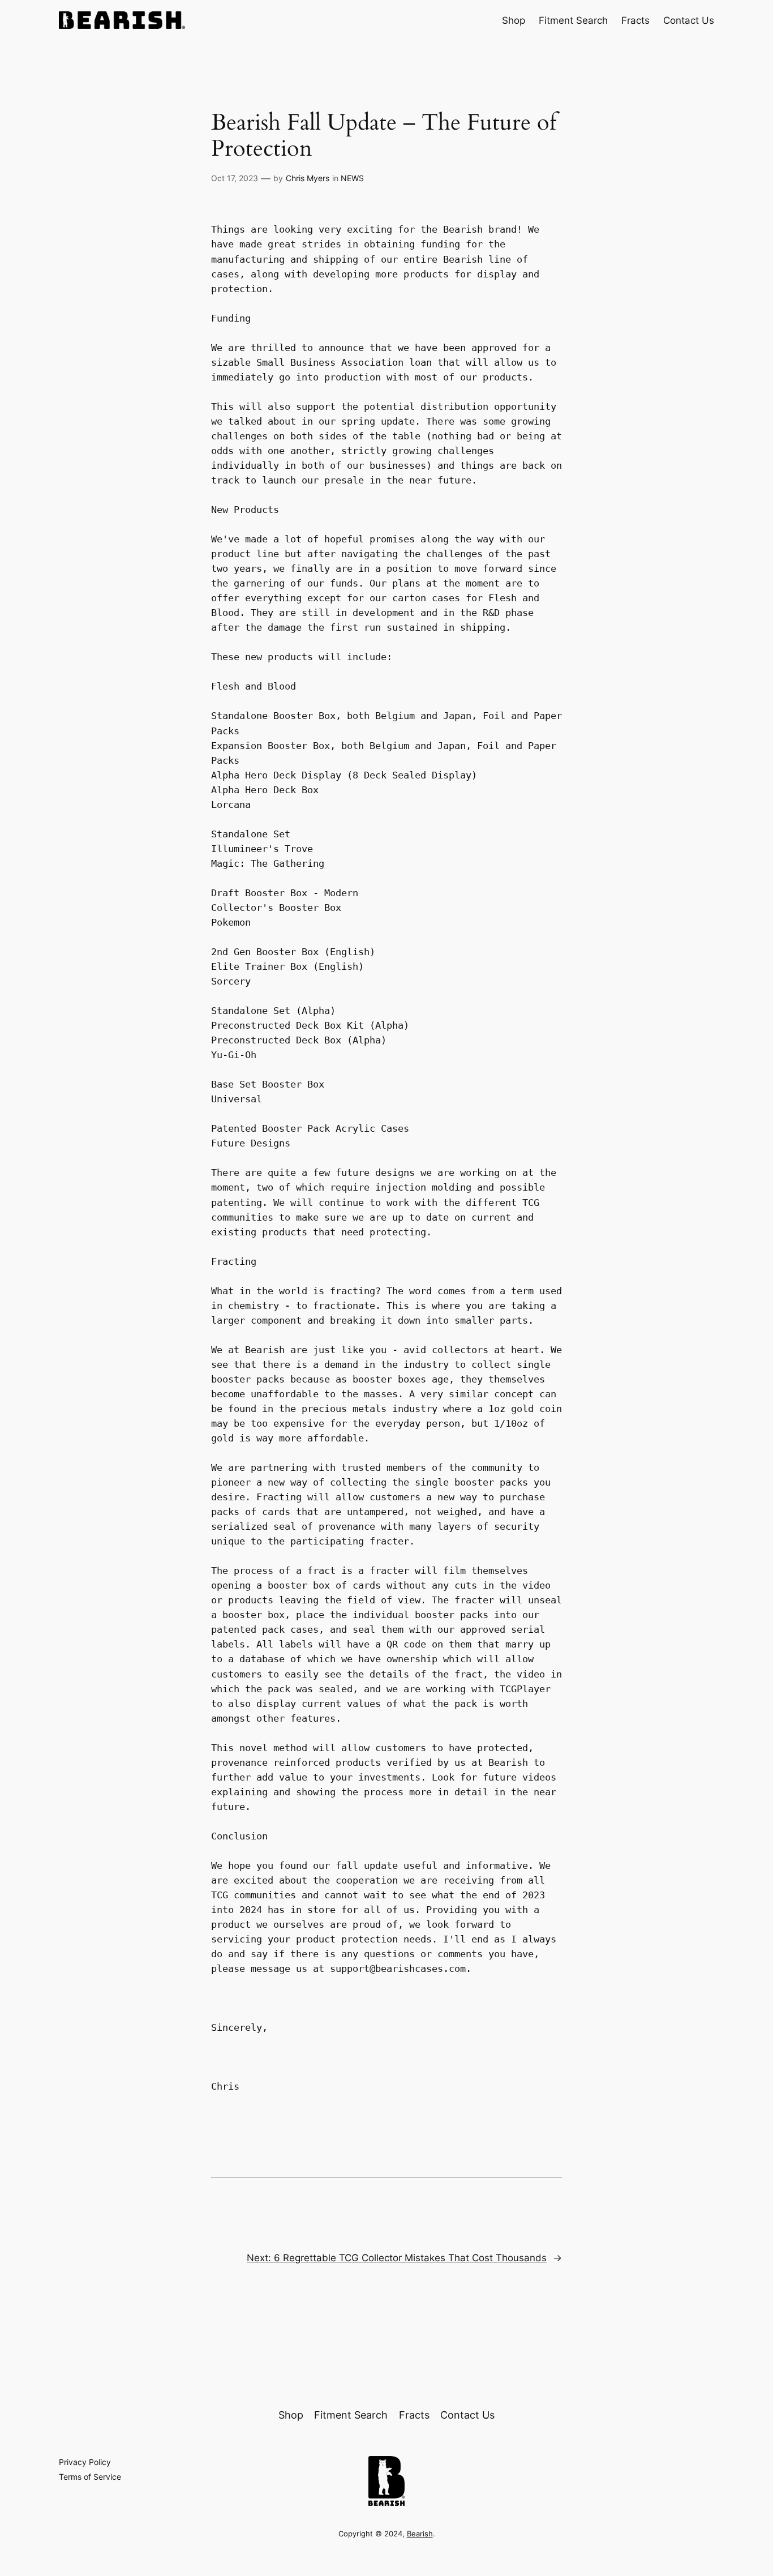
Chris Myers (308, 178)
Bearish (420, 2534)
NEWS (352, 178)
